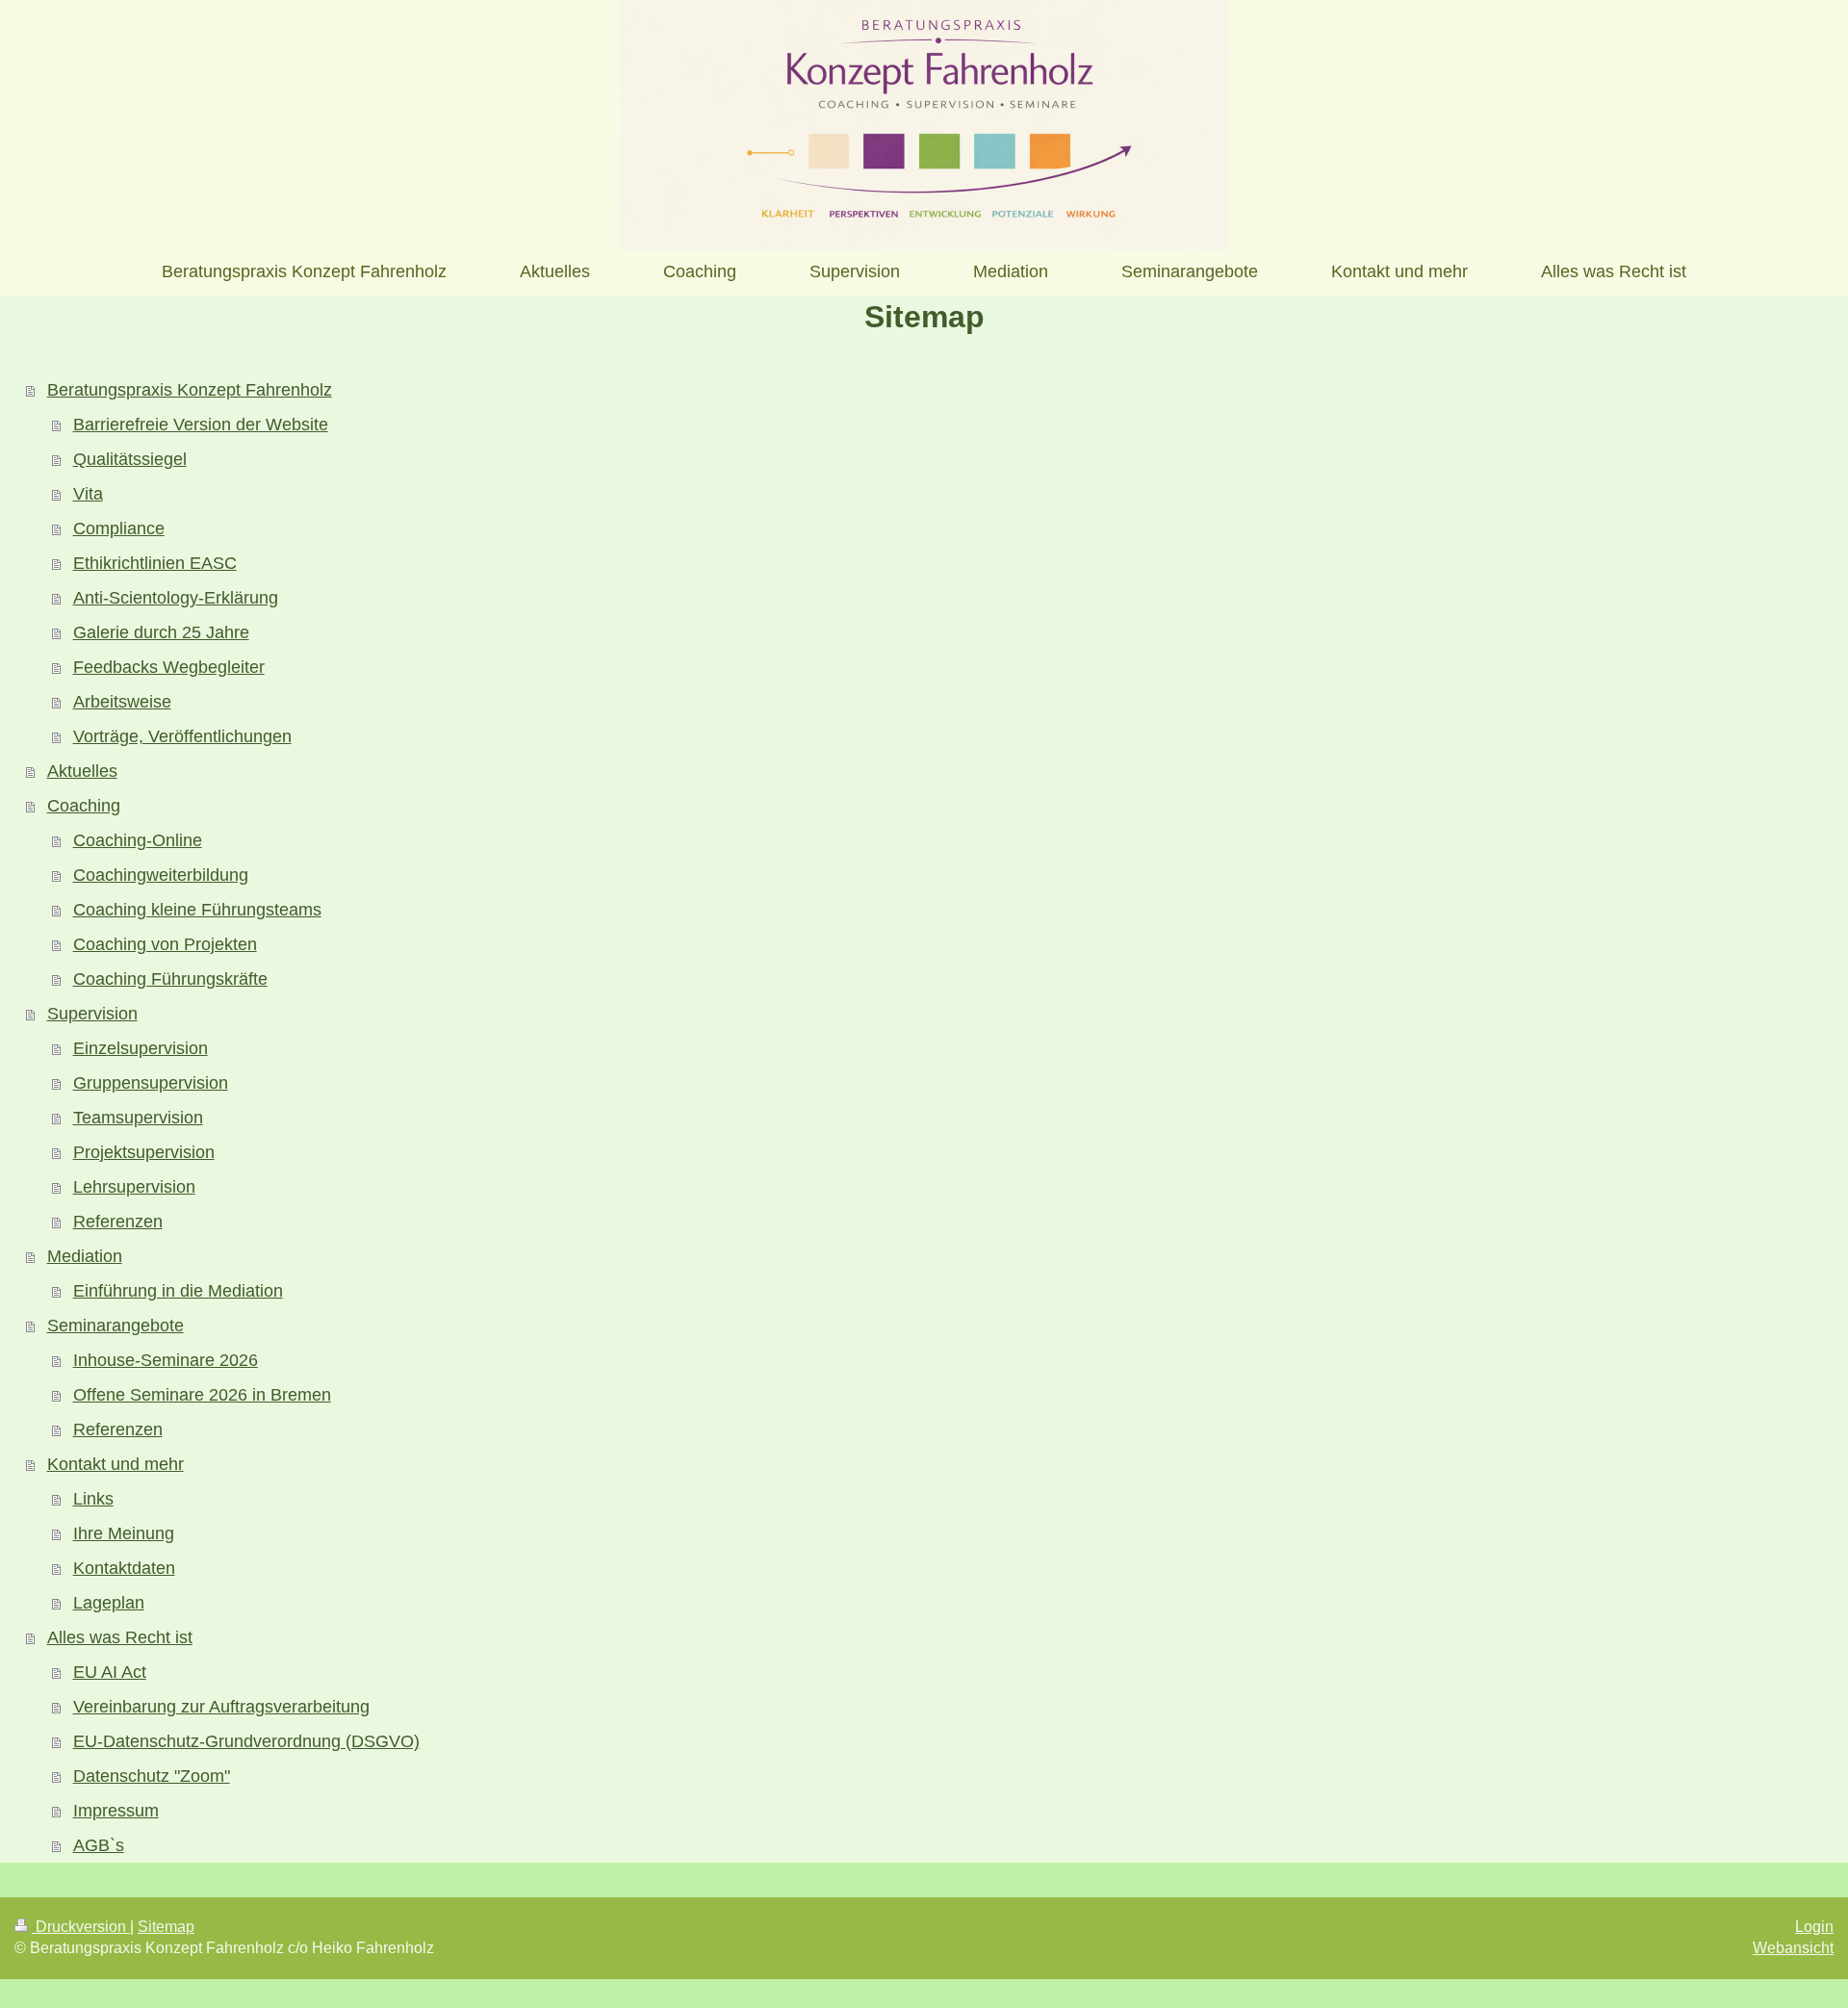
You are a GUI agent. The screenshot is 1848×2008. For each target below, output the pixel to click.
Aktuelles (82, 771)
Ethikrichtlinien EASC (155, 563)
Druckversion (81, 1927)
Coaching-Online (138, 840)
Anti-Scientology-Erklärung (176, 598)
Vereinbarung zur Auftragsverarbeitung (221, 1707)
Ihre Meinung (124, 1533)
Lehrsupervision (134, 1187)
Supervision (92, 1014)
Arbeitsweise (122, 702)
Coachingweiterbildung (161, 875)
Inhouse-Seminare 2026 (166, 1360)
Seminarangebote (115, 1326)
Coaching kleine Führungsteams (197, 910)
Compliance (119, 528)
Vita (88, 494)
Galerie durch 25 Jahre (161, 632)
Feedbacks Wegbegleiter (169, 667)
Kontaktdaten (124, 1568)
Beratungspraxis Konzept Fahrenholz (190, 390)
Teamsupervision (138, 1118)
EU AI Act (110, 1672)
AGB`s (99, 1845)
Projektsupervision (144, 1152)
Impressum (116, 1811)
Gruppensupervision (151, 1083)
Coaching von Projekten (165, 944)
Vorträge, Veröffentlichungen (182, 736)
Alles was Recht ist (120, 1637)
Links (93, 1499)
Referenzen (118, 1222)
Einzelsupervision (141, 1048)
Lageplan (109, 1603)
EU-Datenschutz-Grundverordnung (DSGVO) (246, 1741)
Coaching (84, 806)
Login (1814, 1927)
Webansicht (1793, 1948)
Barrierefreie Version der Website (201, 425)
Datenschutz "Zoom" (152, 1776)
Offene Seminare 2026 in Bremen (202, 1395)
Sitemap (166, 1927)
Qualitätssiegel (130, 459)
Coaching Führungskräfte (170, 979)
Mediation (85, 1256)
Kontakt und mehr (115, 1464)
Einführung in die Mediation (178, 1291)
